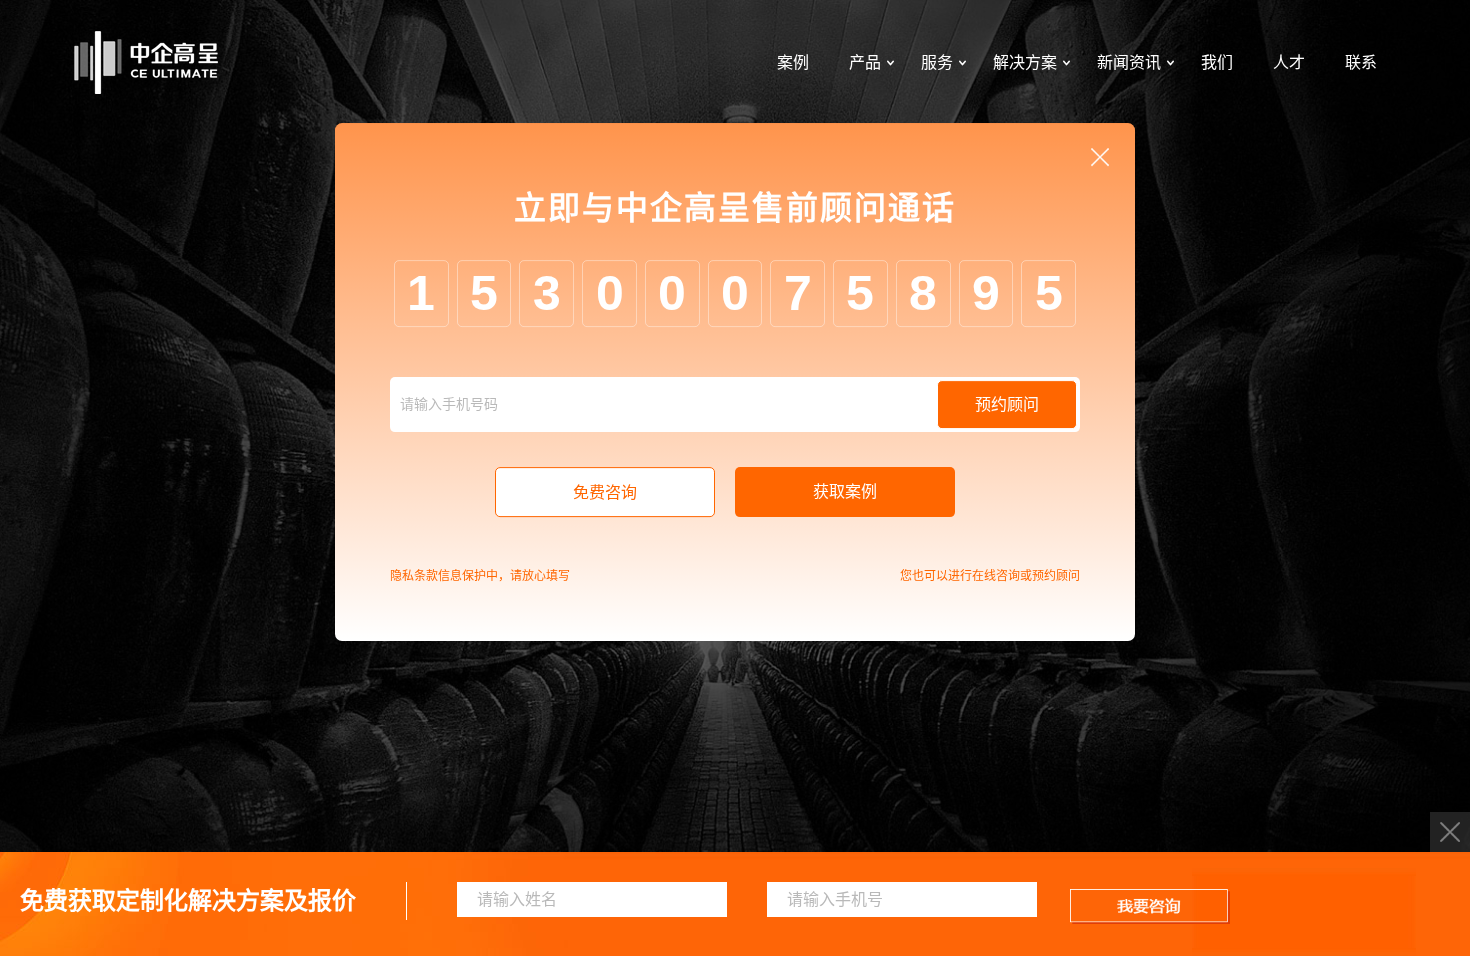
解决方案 (1025, 62)
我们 (1217, 62)
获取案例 (845, 491)
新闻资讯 (1129, 62)
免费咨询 (605, 492)
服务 (937, 62)
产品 (865, 62)
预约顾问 (1007, 404)
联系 (1361, 62)
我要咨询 (1150, 906)
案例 (793, 62)
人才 (1289, 62)
